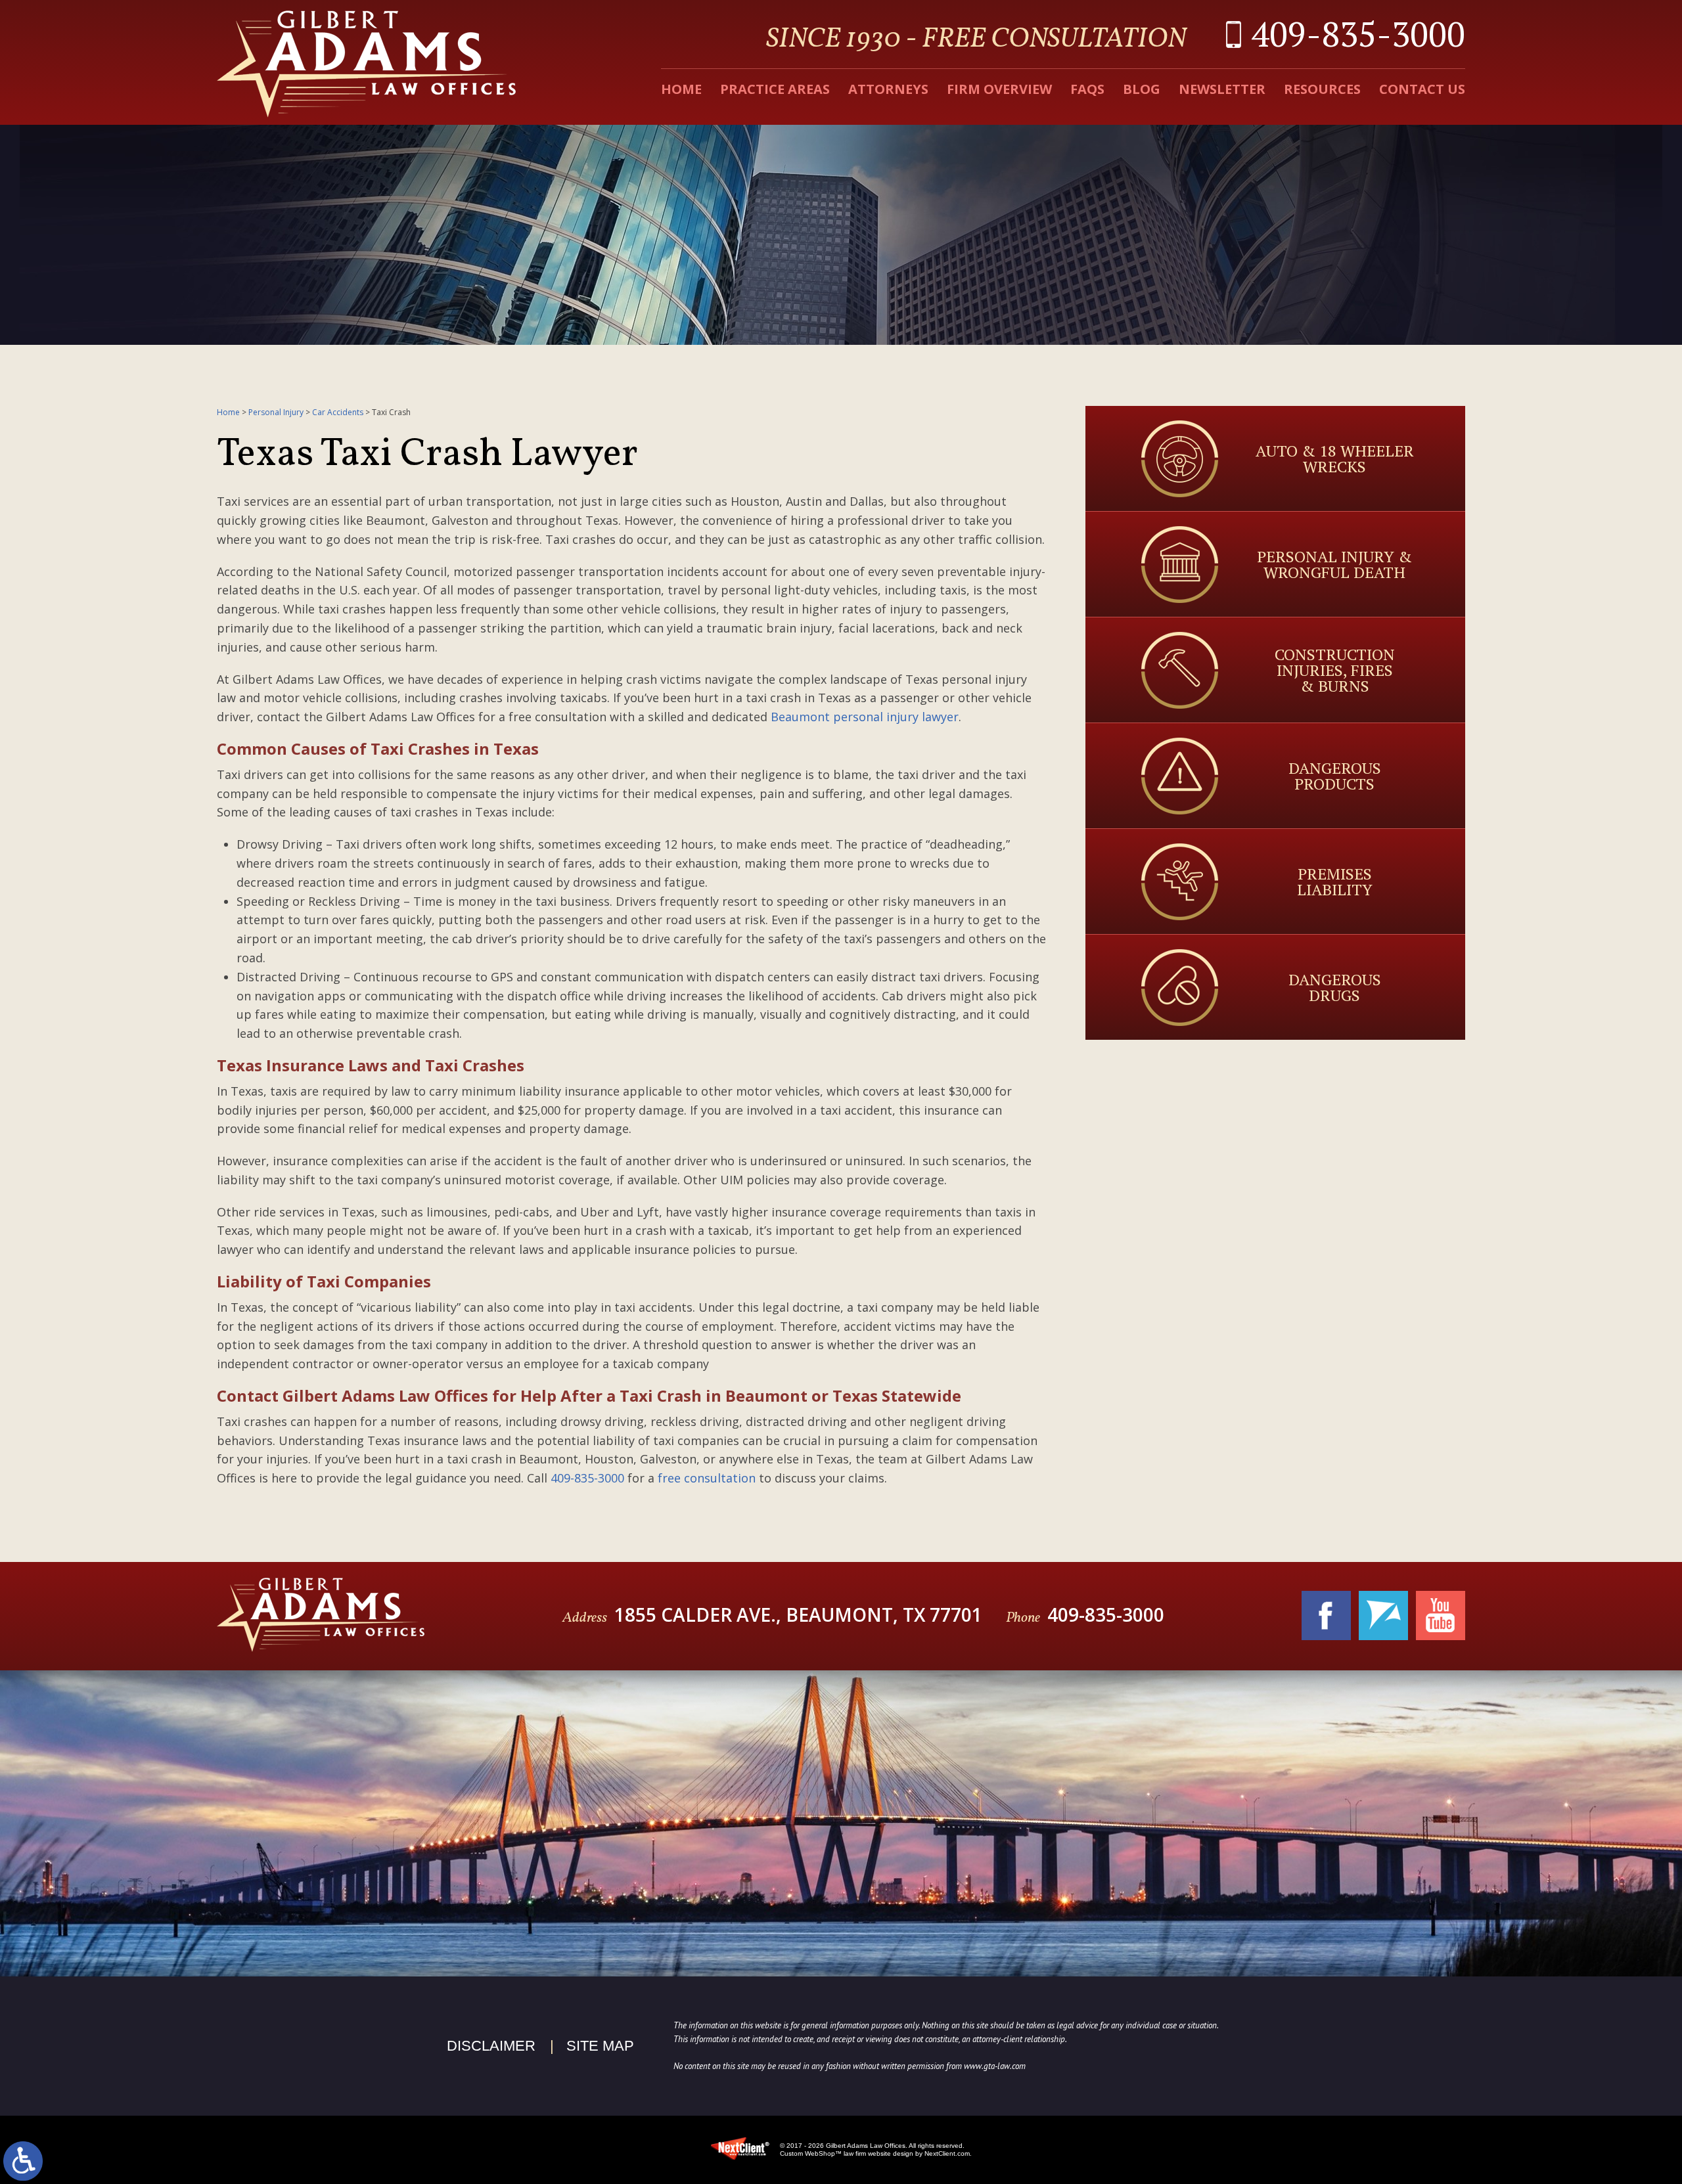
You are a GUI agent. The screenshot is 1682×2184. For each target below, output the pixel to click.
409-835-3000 (1358, 34)
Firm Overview (999, 89)
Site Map (600, 2046)
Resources (1322, 89)
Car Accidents (338, 412)
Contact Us (1422, 89)
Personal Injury (276, 412)
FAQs (1087, 89)
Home (681, 89)
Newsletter (1222, 89)
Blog (1142, 89)
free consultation (707, 1478)
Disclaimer (491, 2046)
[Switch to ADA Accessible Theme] (23, 2161)
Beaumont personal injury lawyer (865, 717)
